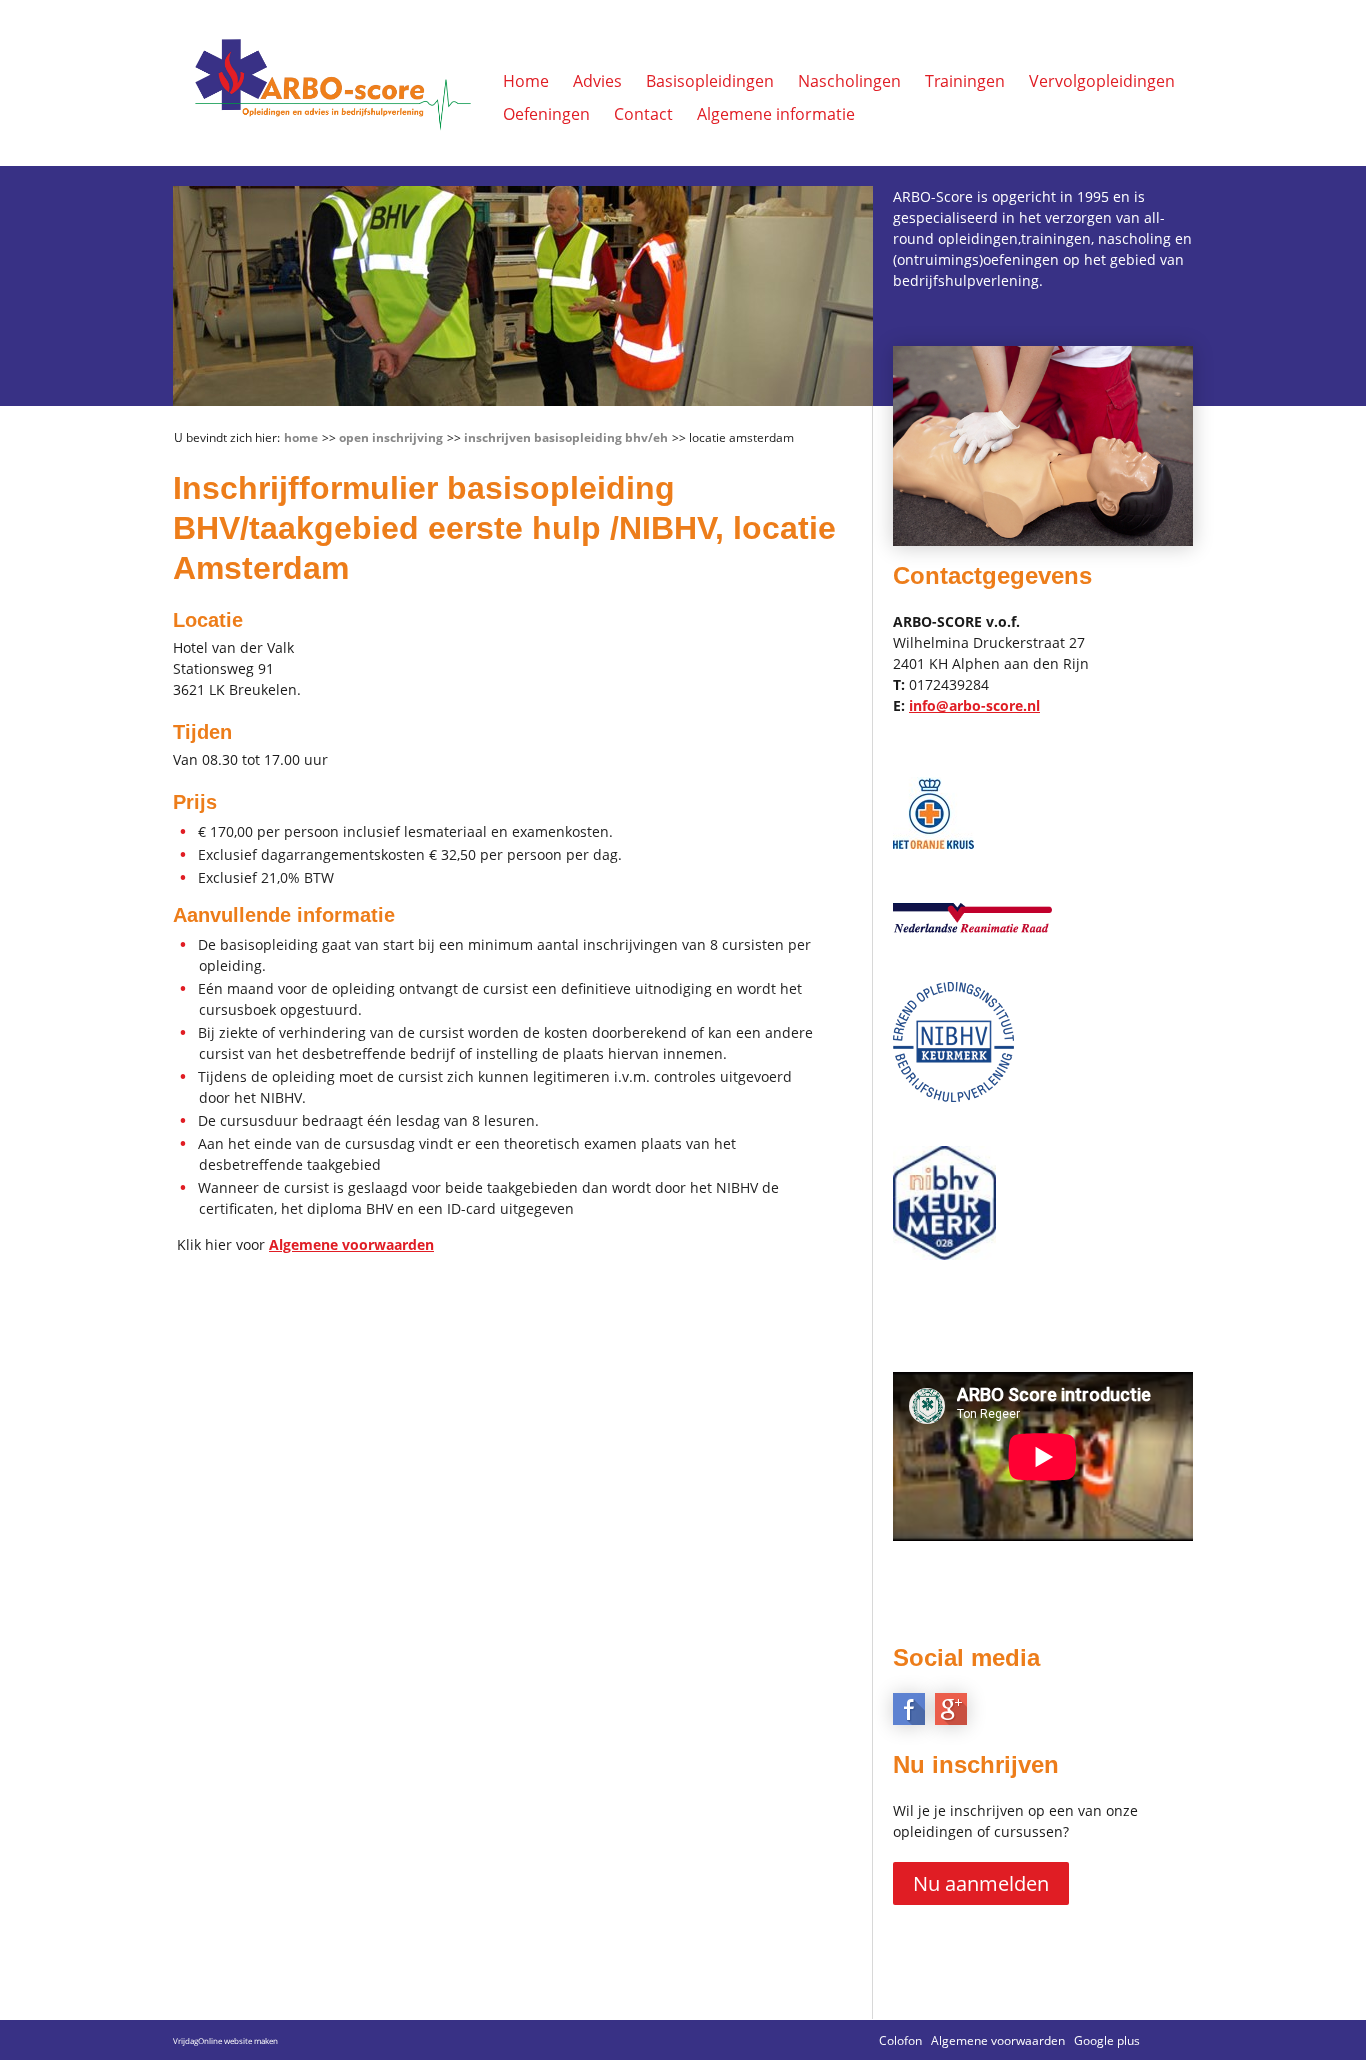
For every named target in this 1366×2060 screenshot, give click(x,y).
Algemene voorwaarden (351, 1244)
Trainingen (965, 81)
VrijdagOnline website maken (225, 2040)
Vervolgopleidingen (1102, 81)
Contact (643, 114)
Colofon (900, 2040)
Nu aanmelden (981, 1883)
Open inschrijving (391, 437)
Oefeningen (546, 114)
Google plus (1107, 2040)
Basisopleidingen (710, 81)
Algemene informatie (776, 114)
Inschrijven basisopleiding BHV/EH (566, 437)
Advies (597, 81)
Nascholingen (849, 81)
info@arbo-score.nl (974, 705)
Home (526, 81)
